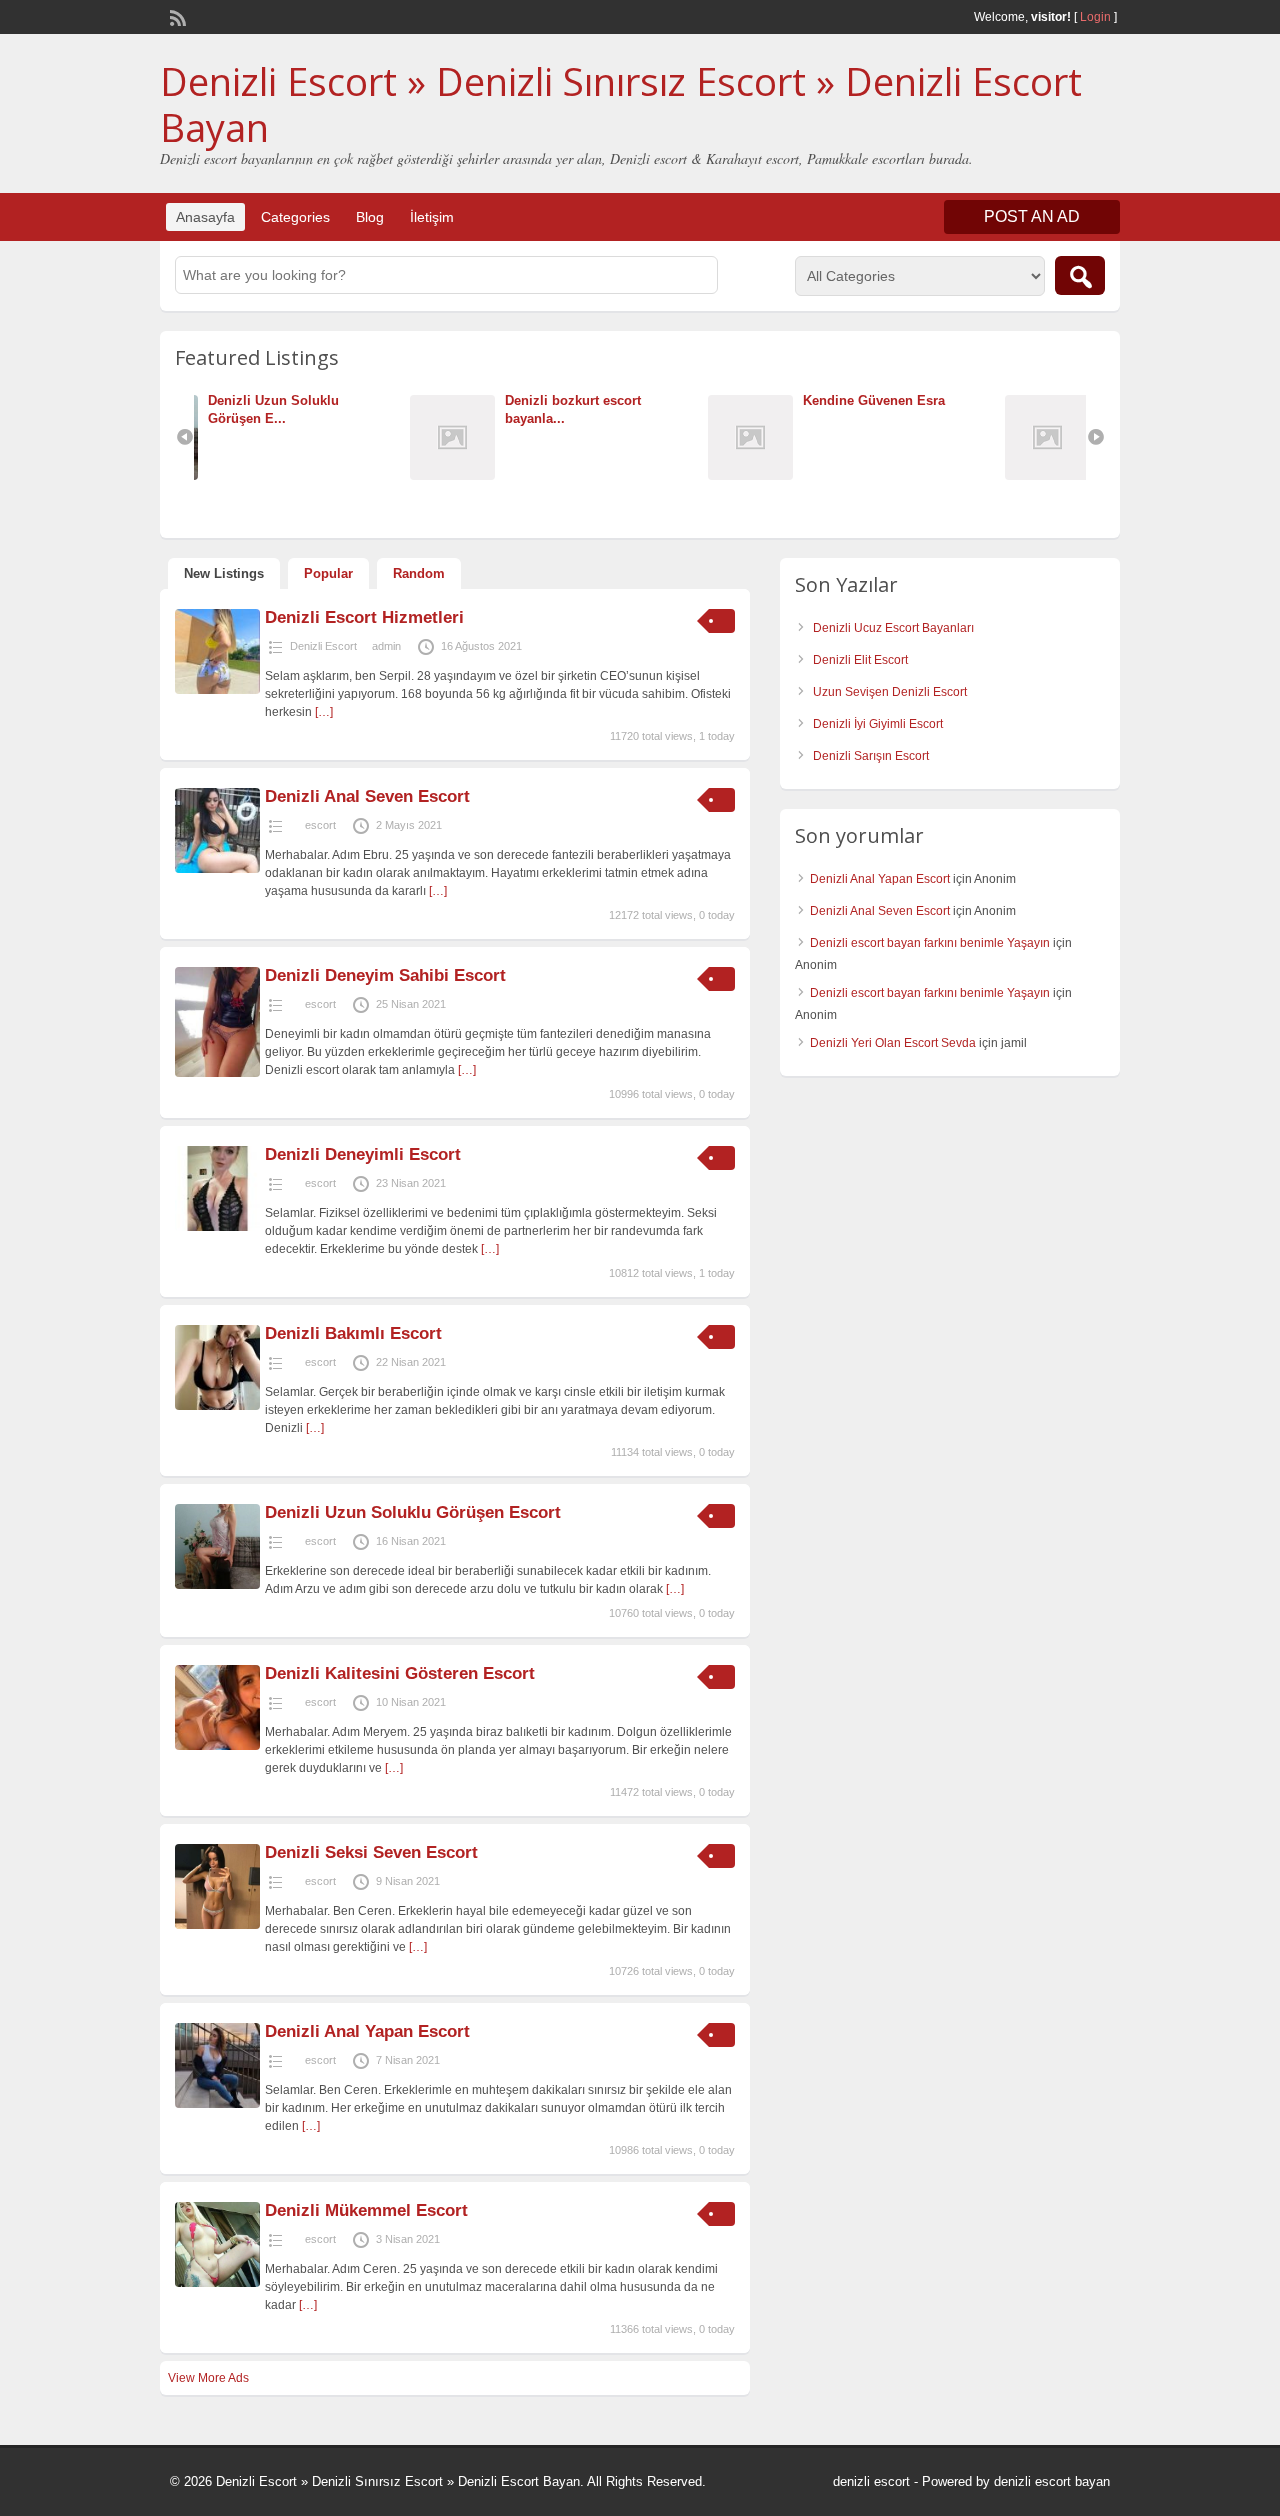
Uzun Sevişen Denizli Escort (890, 692)
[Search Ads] (1080, 275)
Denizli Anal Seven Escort (367, 796)
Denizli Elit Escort (860, 660)
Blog (370, 217)
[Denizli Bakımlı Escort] (217, 1406)
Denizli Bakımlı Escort (356, 1333)
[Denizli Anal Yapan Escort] (217, 2104)
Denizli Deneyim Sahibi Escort (385, 975)
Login (1095, 17)
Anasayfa (205, 217)
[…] (324, 712)
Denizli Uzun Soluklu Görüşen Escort (413, 1512)
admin (386, 646)
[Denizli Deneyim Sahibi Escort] (217, 1073)
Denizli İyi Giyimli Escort (878, 724)
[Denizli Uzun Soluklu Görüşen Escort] (217, 1585)
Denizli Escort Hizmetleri (364, 617)
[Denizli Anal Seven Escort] (217, 869)
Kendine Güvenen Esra (667, 400)
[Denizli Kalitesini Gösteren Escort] (217, 1746)
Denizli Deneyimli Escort (363, 1154)
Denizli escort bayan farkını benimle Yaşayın (930, 943)
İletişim (432, 217)
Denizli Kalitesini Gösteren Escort (400, 1673)
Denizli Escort (323, 646)
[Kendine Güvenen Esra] (548, 475)
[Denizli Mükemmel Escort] (217, 2283)
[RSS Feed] (176, 16)
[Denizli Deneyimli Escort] (217, 1227)
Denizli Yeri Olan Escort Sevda (893, 1043)
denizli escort (871, 2481)
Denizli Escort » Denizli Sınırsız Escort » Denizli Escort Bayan (621, 104)
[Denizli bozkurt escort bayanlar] (251, 475)
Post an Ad (1032, 216)
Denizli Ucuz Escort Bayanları (893, 628)
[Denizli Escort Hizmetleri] (217, 690)
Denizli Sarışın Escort (871, 756)
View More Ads (208, 2378)
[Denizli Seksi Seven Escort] (217, 1925)
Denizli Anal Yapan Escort (367, 2031)
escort (320, 825)
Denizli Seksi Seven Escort (371, 1852)
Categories (295, 217)
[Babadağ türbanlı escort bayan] (846, 475)
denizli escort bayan (1052, 2481)
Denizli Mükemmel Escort (366, 2210)
